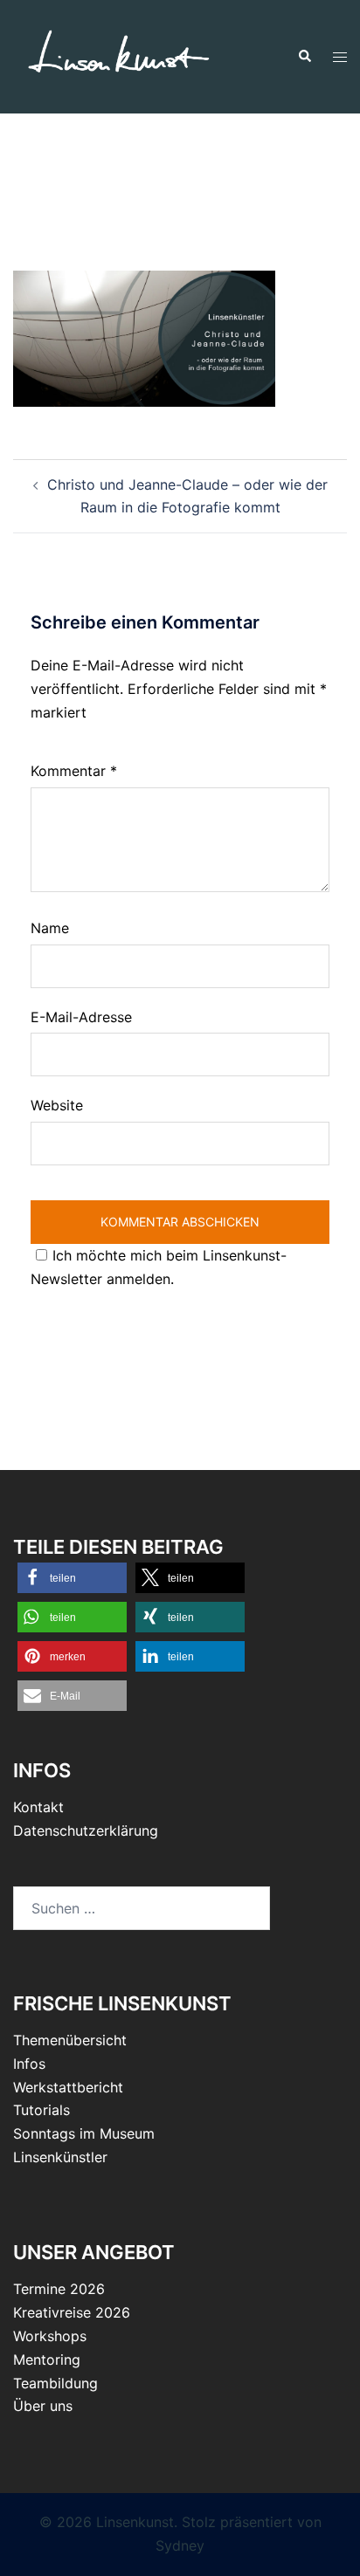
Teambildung (55, 2383)
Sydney (180, 2545)
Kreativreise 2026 (72, 2312)
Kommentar (74, 771)
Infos (29, 2064)
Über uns (43, 2406)
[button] (304, 57)
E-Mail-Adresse (81, 1017)
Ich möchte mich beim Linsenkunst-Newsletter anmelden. (159, 1267)
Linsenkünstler (60, 2157)
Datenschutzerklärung (86, 1831)
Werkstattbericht (68, 2087)
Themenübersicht (70, 2040)
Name (50, 928)
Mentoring (47, 2360)
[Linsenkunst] (118, 55)
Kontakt (38, 1807)
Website (57, 1105)
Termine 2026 (59, 2289)
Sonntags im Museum (84, 2133)
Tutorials (42, 2110)
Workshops (50, 2336)
